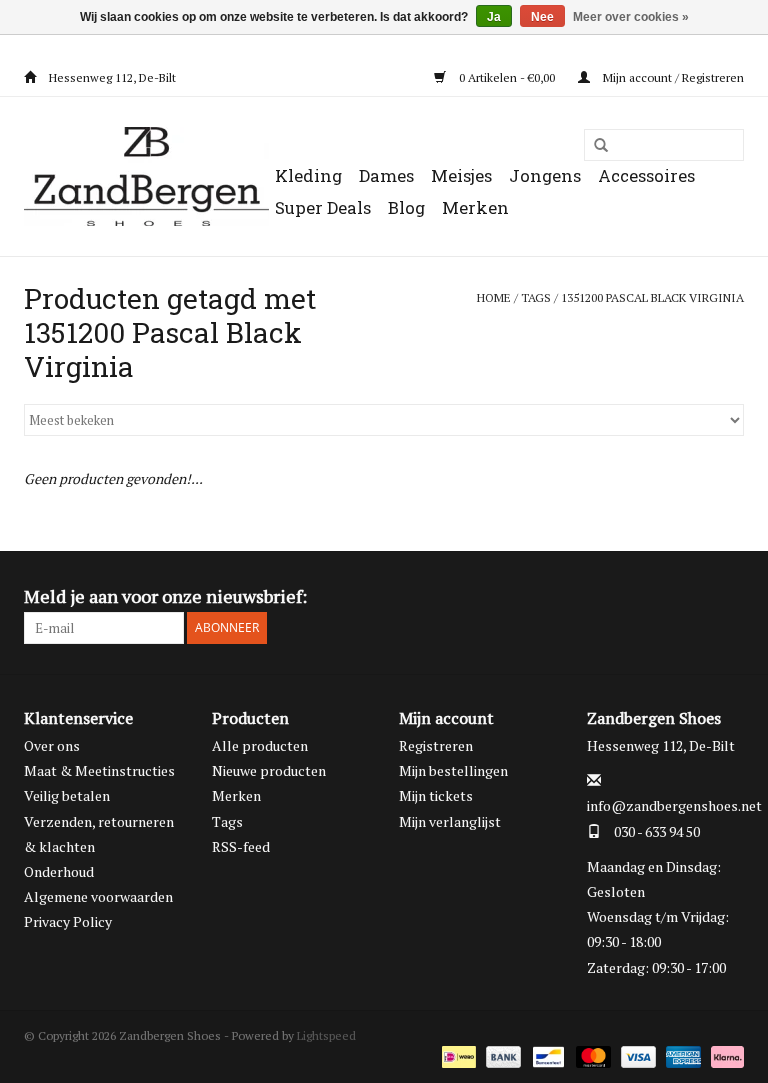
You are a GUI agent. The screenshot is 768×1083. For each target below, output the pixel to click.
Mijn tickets (436, 795)
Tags (536, 297)
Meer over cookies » (631, 17)
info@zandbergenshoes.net (674, 805)
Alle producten (260, 745)
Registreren (436, 745)
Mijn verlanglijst (450, 821)
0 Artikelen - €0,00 (507, 77)
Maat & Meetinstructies (99, 770)
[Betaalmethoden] (457, 1055)
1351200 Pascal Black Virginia (652, 297)
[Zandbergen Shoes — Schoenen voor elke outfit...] (146, 176)
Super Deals (323, 207)
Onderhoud (59, 871)
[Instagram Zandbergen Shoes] (728, 597)
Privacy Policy (68, 921)
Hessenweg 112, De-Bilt (111, 77)
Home (494, 297)
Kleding (308, 175)
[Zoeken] (594, 146)
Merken (475, 207)
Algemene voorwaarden (98, 896)
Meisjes (461, 175)
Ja (494, 17)
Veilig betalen (67, 795)
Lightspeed (326, 1035)
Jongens (545, 175)
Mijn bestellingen (453, 770)
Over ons (52, 745)
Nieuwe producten (269, 770)
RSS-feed (241, 846)
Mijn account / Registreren (672, 77)
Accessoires (646, 175)
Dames (386, 175)
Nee (542, 17)
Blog (406, 207)
